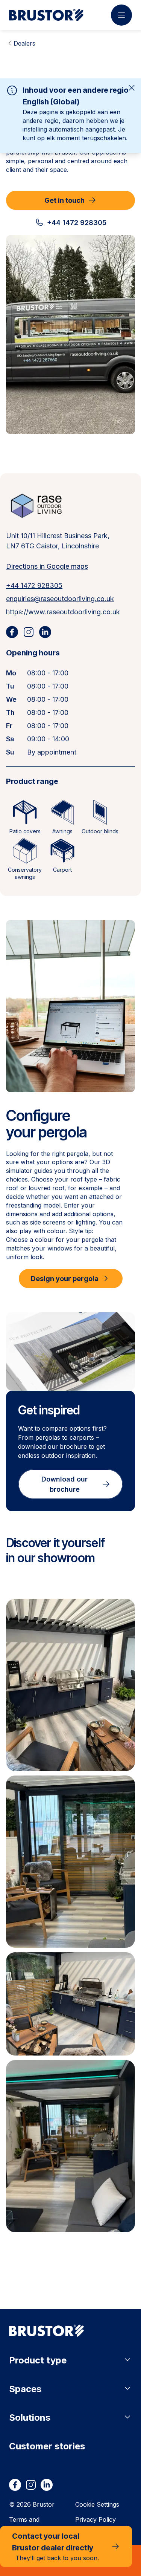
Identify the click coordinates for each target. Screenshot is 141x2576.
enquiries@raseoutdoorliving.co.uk (60, 599)
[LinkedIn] (45, 632)
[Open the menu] (121, 15)
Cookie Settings (97, 2504)
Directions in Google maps (47, 566)
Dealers (24, 43)
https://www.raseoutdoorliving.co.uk (63, 612)
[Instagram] (29, 632)
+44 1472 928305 (34, 585)
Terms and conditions (24, 2524)
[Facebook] (12, 632)
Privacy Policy (96, 2519)
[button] (70, 1685)
